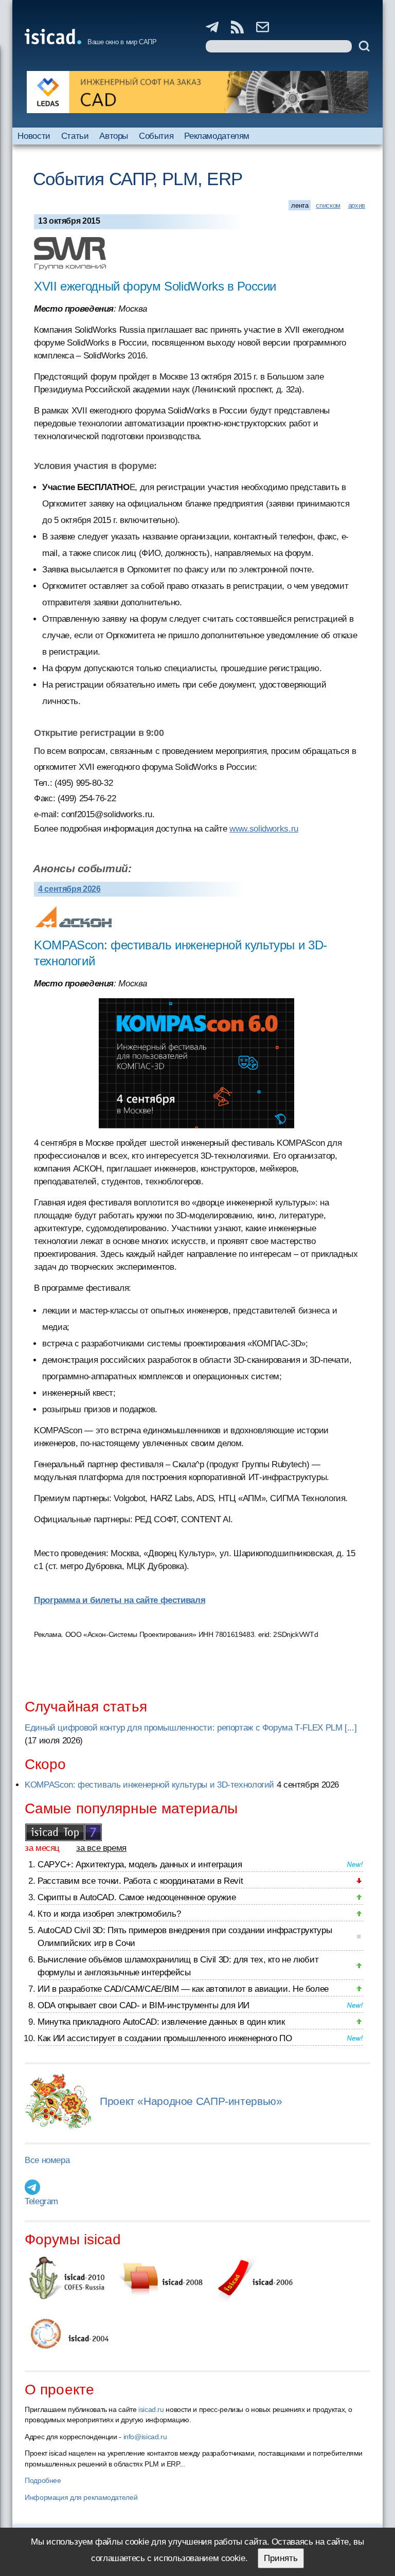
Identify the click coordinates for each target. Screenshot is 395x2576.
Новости (34, 136)
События (156, 136)
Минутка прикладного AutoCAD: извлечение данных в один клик (161, 2022)
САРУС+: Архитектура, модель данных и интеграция (140, 1865)
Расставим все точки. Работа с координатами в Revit (140, 1881)
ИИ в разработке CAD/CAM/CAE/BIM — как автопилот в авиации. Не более (183, 1989)
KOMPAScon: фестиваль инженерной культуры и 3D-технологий (149, 1785)
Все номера (47, 2160)
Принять (281, 2558)
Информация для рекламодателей (81, 2497)
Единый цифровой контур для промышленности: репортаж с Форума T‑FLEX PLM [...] (191, 1728)
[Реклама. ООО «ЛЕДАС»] (197, 92)
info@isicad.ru (145, 2437)
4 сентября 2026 (69, 889)
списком (328, 205)
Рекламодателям (217, 136)
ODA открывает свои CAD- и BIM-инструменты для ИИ (143, 2005)
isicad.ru (151, 2409)
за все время (101, 1848)
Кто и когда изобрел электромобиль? (109, 1914)
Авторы (114, 136)
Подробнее (43, 2480)
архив (357, 205)
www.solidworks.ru (264, 829)
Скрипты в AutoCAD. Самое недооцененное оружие (137, 1897)
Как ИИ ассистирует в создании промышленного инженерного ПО (165, 2038)
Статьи (75, 136)
